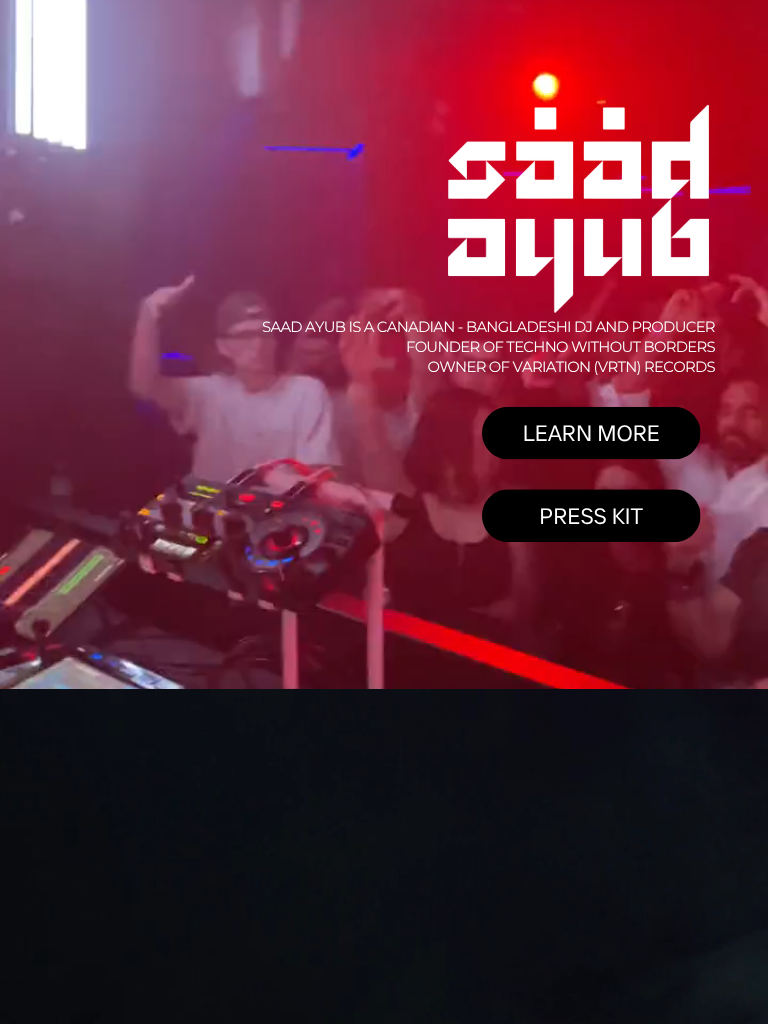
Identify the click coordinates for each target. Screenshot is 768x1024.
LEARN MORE (591, 433)
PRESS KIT (591, 515)
